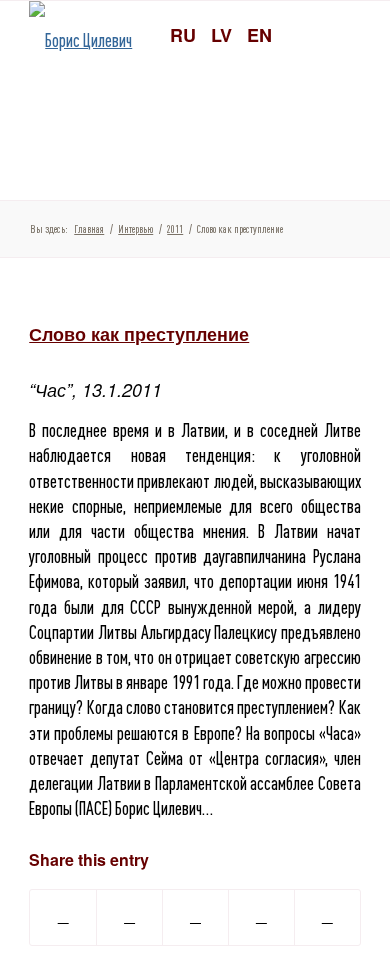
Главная (89, 229)
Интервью (135, 229)
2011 (175, 229)
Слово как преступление (139, 334)
